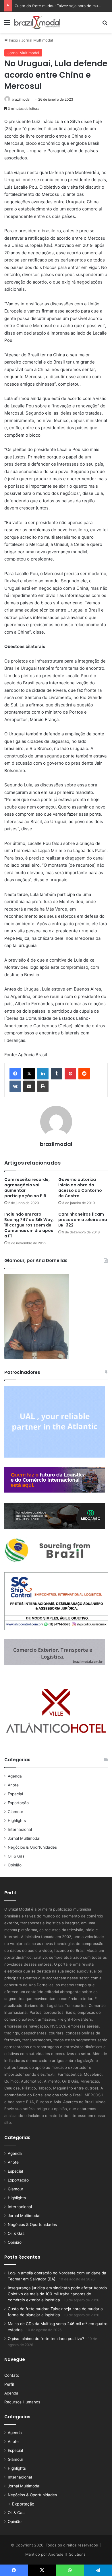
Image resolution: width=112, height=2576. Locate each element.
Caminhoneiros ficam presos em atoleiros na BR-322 (83, 1220)
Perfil (9, 2384)
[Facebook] (15, 1074)
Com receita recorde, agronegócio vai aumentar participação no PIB (27, 1188)
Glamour (16, 1812)
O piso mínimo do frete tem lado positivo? (46, 2339)
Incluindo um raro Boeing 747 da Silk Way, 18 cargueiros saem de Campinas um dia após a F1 (29, 1225)
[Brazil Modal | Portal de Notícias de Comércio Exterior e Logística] (37, 22)
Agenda (15, 1776)
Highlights (17, 1821)
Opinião (15, 1865)
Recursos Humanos (22, 2402)
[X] (29, 1074)
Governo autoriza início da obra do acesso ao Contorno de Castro (80, 1188)
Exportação (18, 1803)
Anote (13, 1785)
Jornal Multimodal (37, 40)
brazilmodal (21, 99)
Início (13, 40)
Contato (12, 2375)
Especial (15, 1794)
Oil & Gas (16, 1856)
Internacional (20, 1829)
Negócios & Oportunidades (32, 1847)
